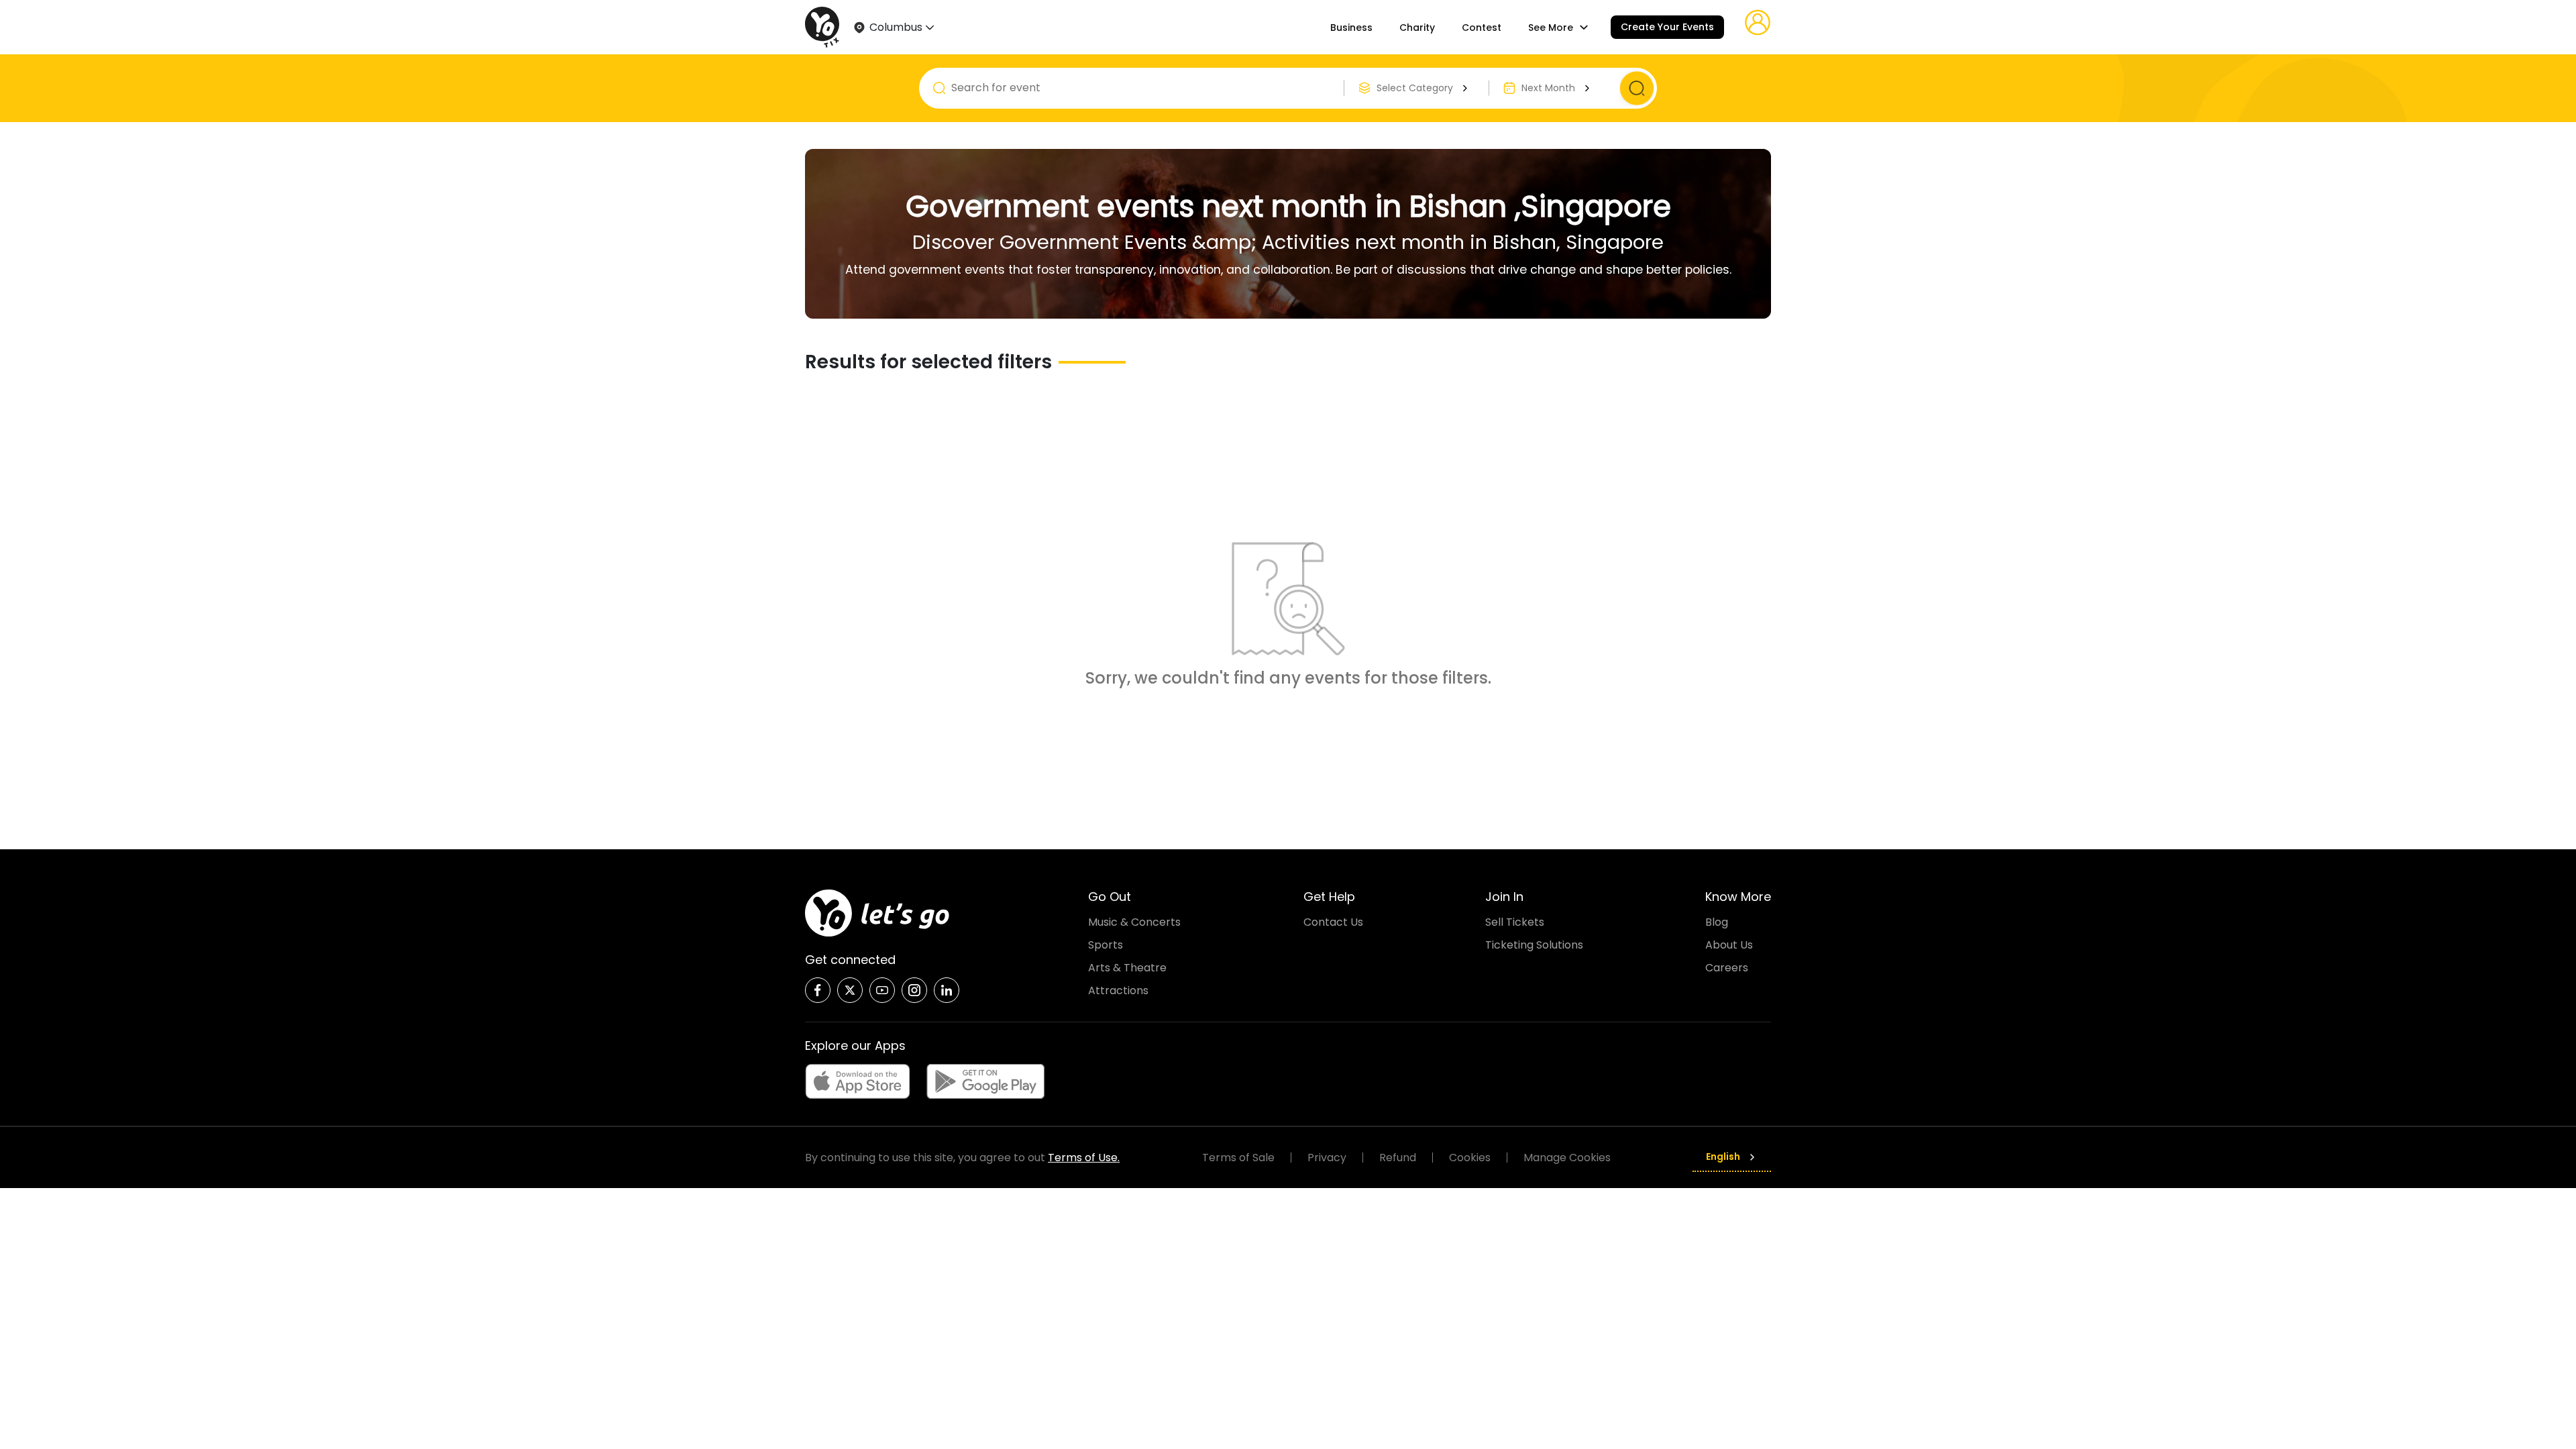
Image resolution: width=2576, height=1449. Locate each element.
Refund (1398, 1158)
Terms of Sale (1238, 1158)
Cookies (1470, 1158)
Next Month (1548, 88)
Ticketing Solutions (1534, 945)
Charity (1417, 28)
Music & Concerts (1134, 922)
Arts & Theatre (1127, 968)
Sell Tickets (1515, 922)
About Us (1729, 945)
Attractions (1118, 990)
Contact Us (1333, 922)
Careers (1727, 968)
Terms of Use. (1084, 1158)
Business (1351, 28)
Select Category (1415, 88)
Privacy (1327, 1158)
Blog (1717, 922)
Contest (1482, 28)
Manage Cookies (1567, 1158)
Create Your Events (1667, 27)
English (1723, 1157)
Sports (1106, 945)
